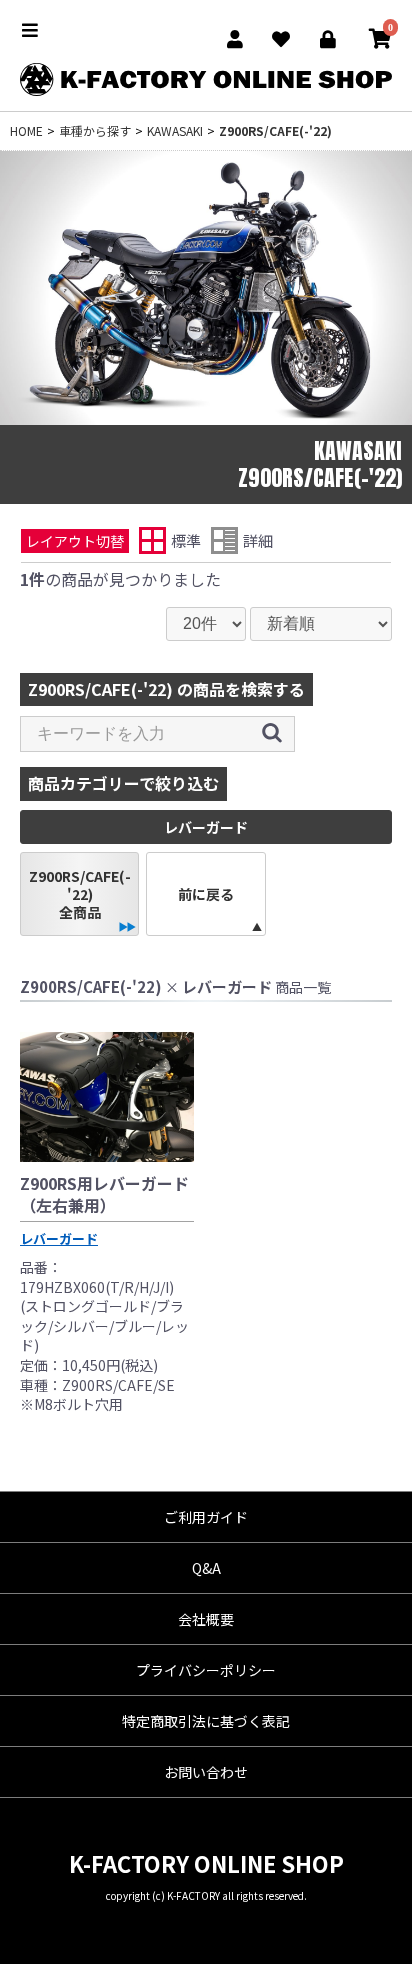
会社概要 (206, 1619)
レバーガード (59, 1238)
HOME (26, 130)
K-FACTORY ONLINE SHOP (206, 1863)
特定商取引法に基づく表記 (206, 1721)
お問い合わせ (206, 1772)
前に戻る (206, 894)
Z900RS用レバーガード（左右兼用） (104, 1194)
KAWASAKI (175, 130)
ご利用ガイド (206, 1517)
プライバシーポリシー (206, 1670)
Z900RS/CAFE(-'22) (275, 130)
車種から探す (95, 130)
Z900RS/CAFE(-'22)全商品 (80, 894)
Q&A (206, 1568)
